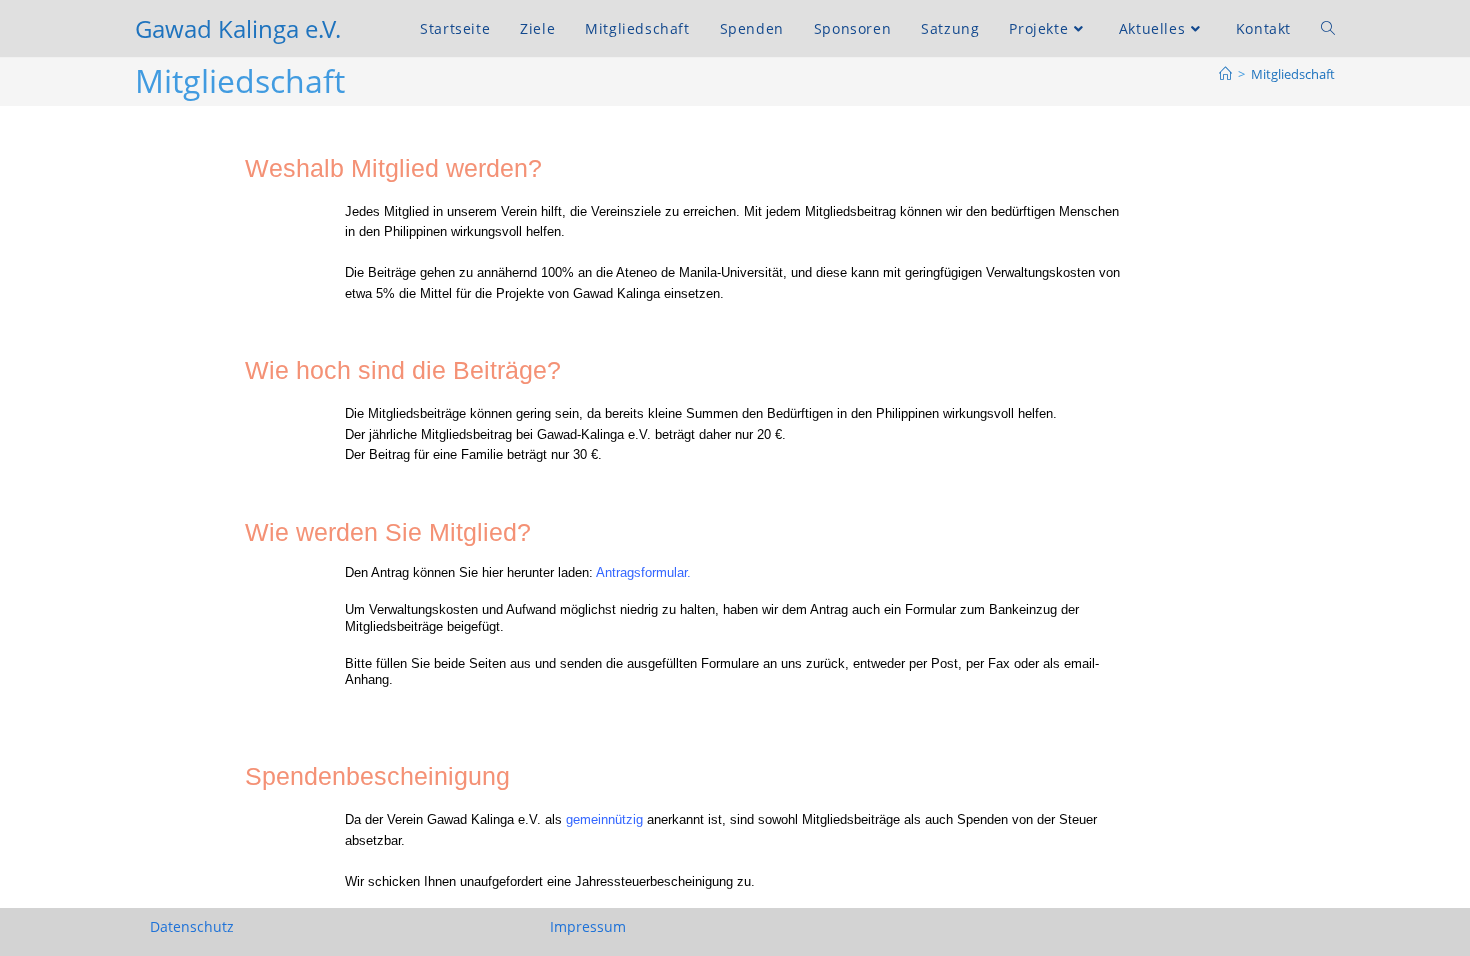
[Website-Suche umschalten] (1328, 28)
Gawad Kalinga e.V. (238, 28)
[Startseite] (1225, 74)
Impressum (588, 926)
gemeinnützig (604, 819)
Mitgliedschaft (1293, 74)
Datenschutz (192, 926)
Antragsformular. (643, 572)
